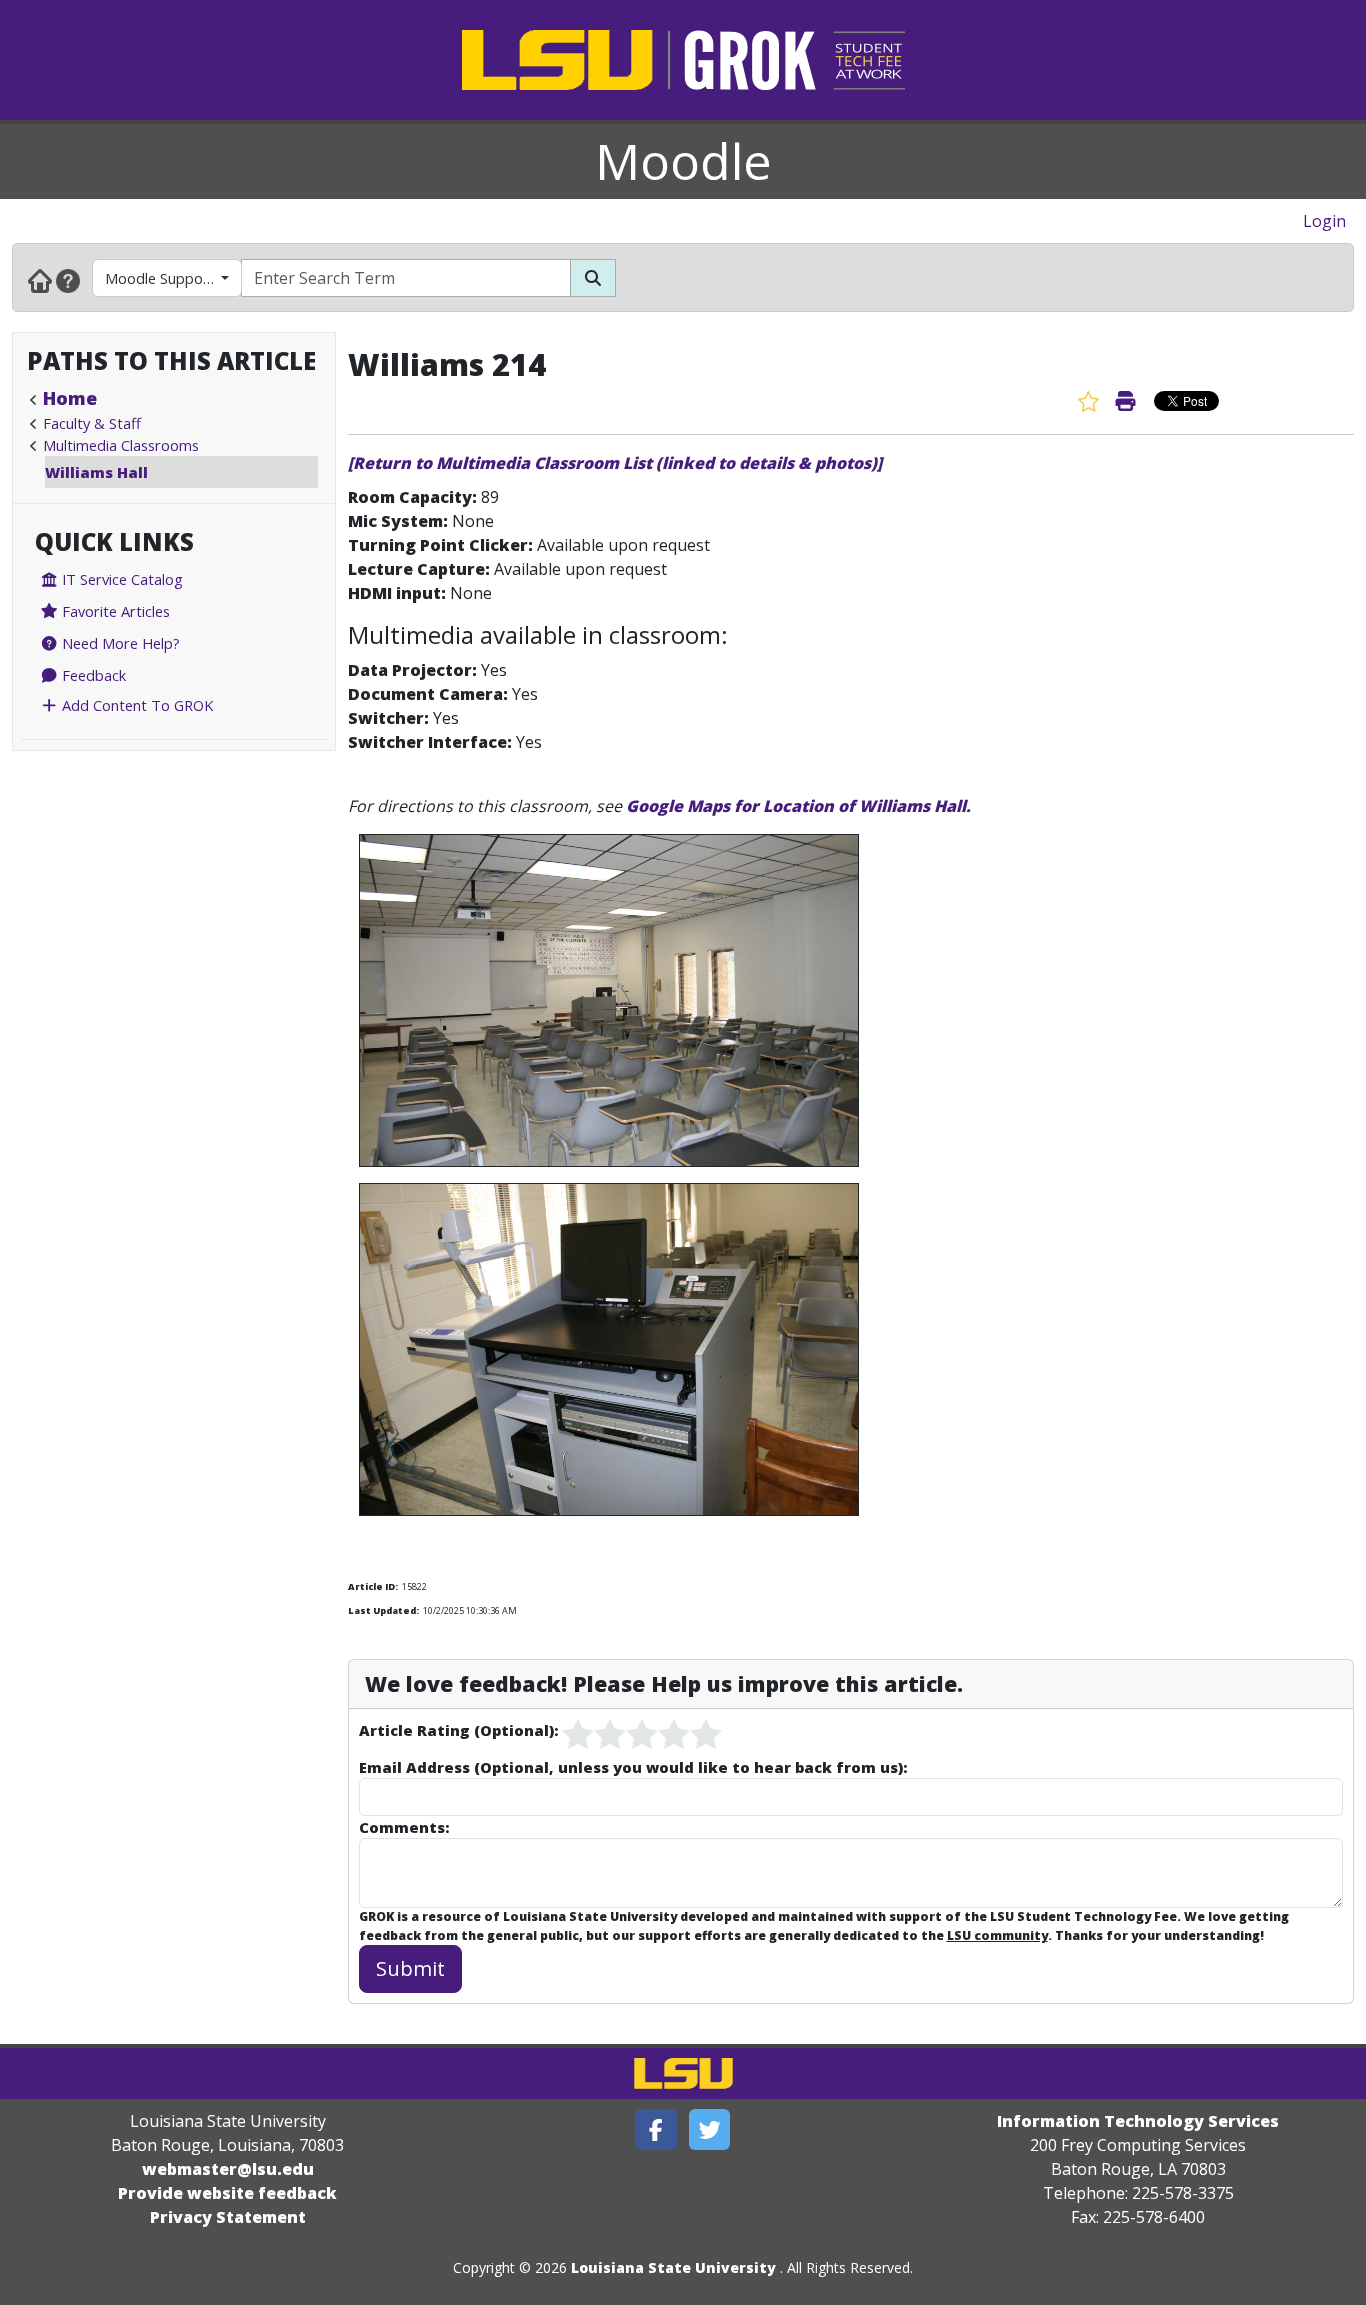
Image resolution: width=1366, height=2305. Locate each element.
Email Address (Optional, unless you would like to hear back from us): (633, 1767)
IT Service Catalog (120, 579)
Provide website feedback (227, 2193)
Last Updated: (383, 1610)
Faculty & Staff (92, 423)
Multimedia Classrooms (121, 445)
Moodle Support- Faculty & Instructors (173, 278)
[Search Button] (593, 278)
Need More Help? (119, 643)
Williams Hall (96, 472)
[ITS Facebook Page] (656, 2129)
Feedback (92, 675)
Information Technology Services (1138, 2121)
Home (70, 398)
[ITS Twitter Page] (710, 2129)
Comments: (404, 1827)
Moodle (683, 161)
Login (1324, 221)
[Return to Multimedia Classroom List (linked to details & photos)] (615, 463)
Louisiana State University (673, 2267)
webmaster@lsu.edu (228, 2169)
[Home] (40, 280)
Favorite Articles (114, 611)
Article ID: (373, 1586)
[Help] (68, 280)
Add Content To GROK (135, 705)
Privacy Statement (228, 2217)
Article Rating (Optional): (458, 1730)
